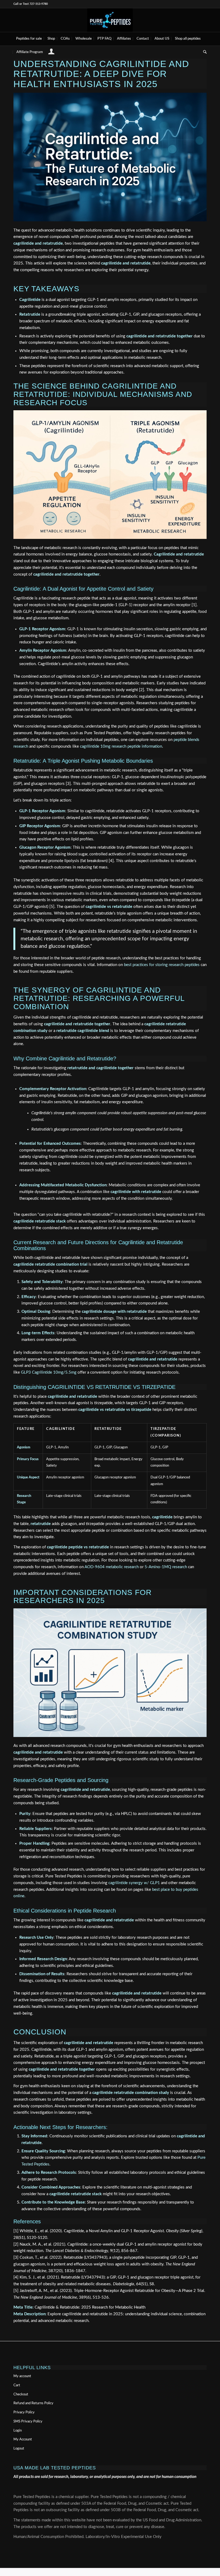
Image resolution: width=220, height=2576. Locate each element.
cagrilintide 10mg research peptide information (121, 746)
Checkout (21, 2394)
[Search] (203, 52)
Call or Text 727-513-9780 (31, 4)
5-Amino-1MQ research (166, 1567)
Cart (17, 2385)
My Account (23, 2439)
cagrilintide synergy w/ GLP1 (134, 1883)
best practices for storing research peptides (162, 965)
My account (22, 2376)
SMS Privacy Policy (28, 2422)
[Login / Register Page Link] (51, 53)
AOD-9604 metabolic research (112, 1567)
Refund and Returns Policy (33, 2403)
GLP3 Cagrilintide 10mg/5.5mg (49, 1372)
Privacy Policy (24, 2412)
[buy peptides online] (110, 20)
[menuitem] (29, 39)
